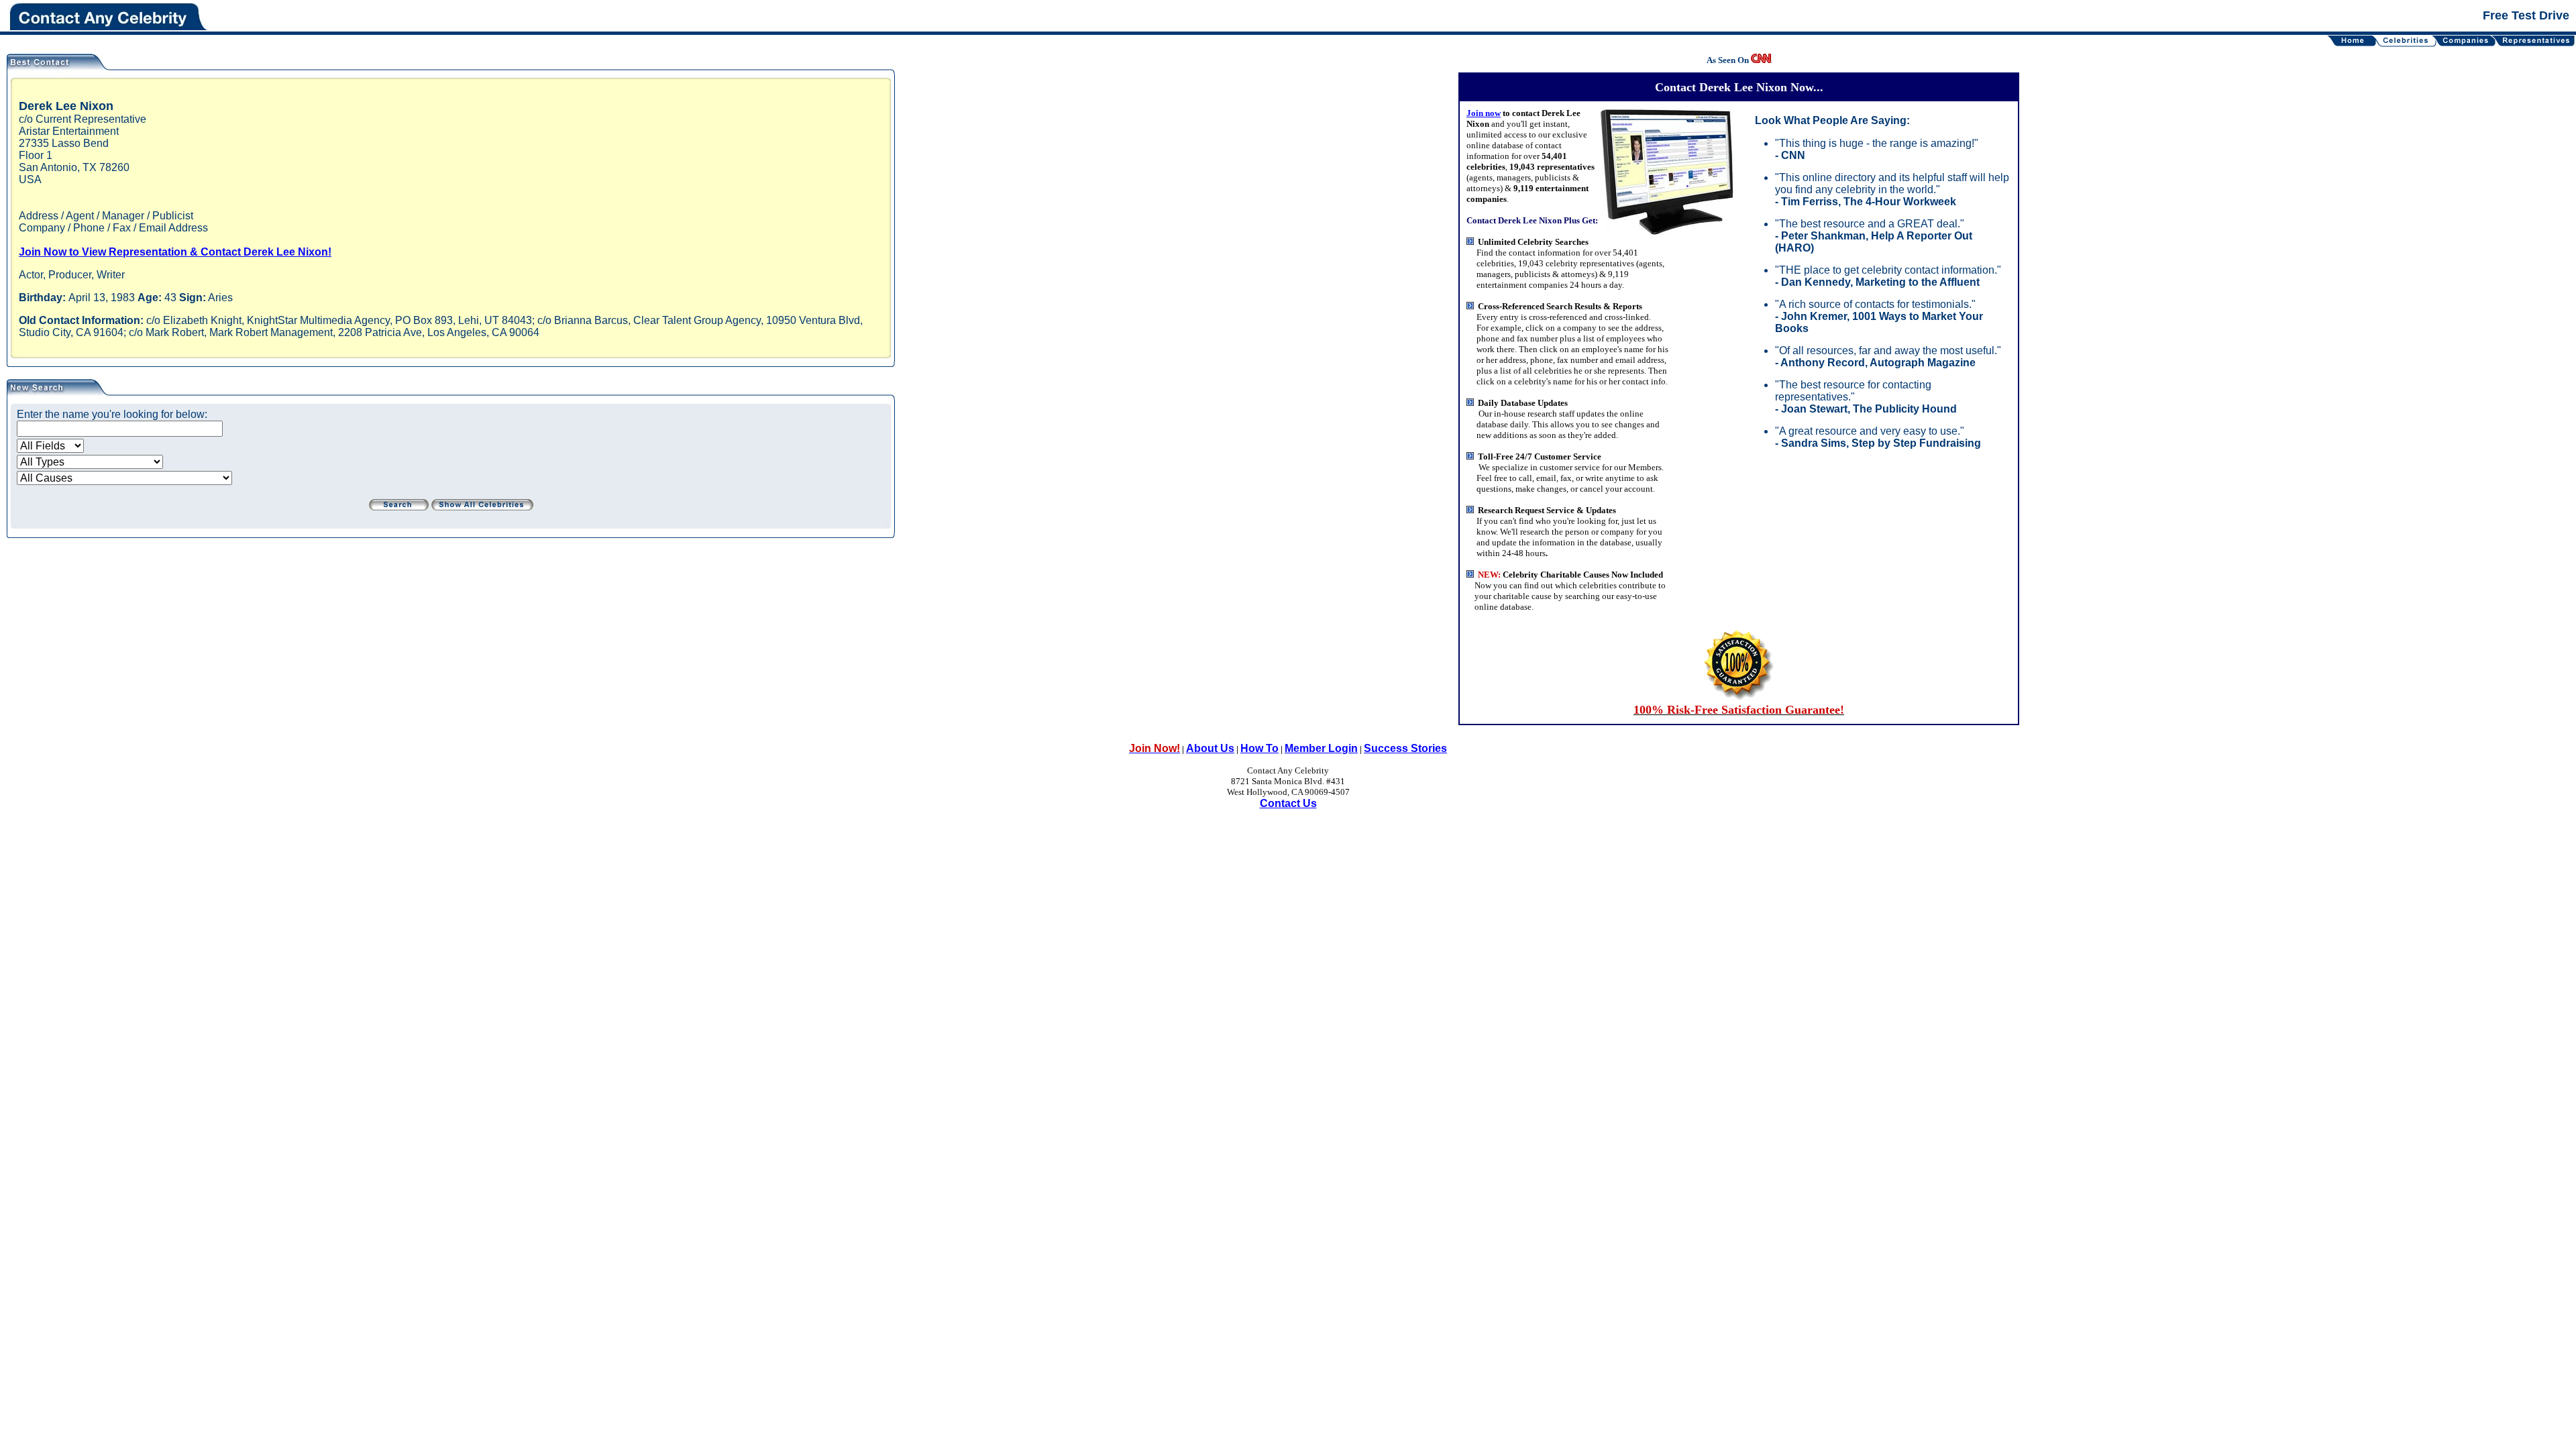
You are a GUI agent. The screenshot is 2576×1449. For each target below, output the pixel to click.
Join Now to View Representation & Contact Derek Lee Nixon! (175, 252)
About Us (1210, 748)
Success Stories (1405, 748)
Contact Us (1288, 803)
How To (1259, 748)
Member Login (1321, 748)
